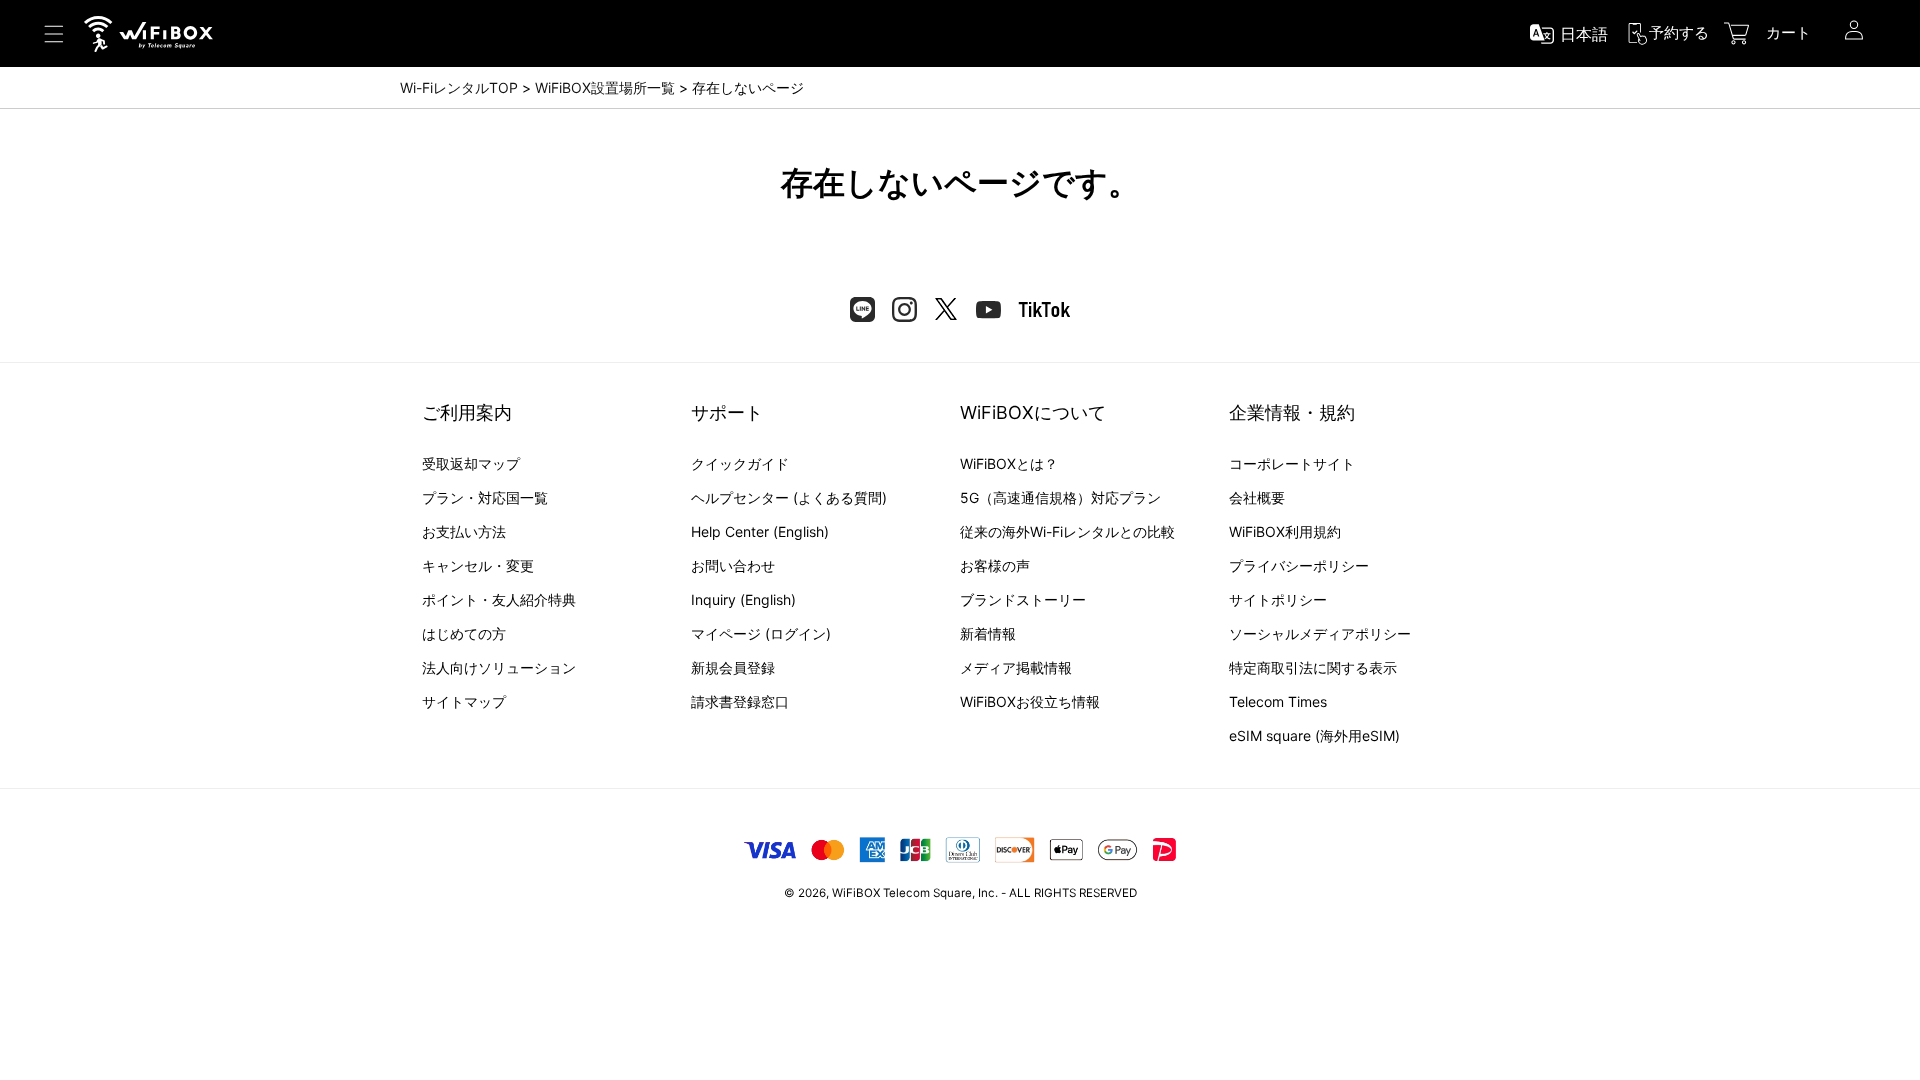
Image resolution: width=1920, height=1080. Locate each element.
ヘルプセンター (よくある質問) (789, 497)
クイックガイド (740, 463)
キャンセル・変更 (478, 565)
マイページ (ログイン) (761, 633)
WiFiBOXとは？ (1009, 463)
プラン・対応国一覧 (485, 497)
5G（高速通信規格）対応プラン (1060, 497)
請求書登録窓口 (740, 701)
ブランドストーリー (1023, 599)
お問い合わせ (733, 565)
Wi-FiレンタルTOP (459, 87)
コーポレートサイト (1292, 463)
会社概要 (1257, 497)
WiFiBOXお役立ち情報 (1030, 701)
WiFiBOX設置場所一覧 (605, 87)
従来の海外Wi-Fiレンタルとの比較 (1067, 531)
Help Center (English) (760, 531)
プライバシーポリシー (1299, 565)
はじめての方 (464, 633)
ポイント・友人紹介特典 (499, 599)
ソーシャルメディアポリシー (1320, 633)
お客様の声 (995, 565)
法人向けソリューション (499, 667)
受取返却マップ (471, 463)
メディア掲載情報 (1016, 667)
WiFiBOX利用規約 (1285, 531)
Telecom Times (1278, 701)
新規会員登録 (733, 667)
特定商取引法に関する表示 (1313, 667)
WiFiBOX (856, 893)
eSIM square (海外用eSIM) (1314, 735)
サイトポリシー (1278, 599)
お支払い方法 (464, 531)
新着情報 (988, 633)
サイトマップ (464, 701)
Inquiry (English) (743, 599)
